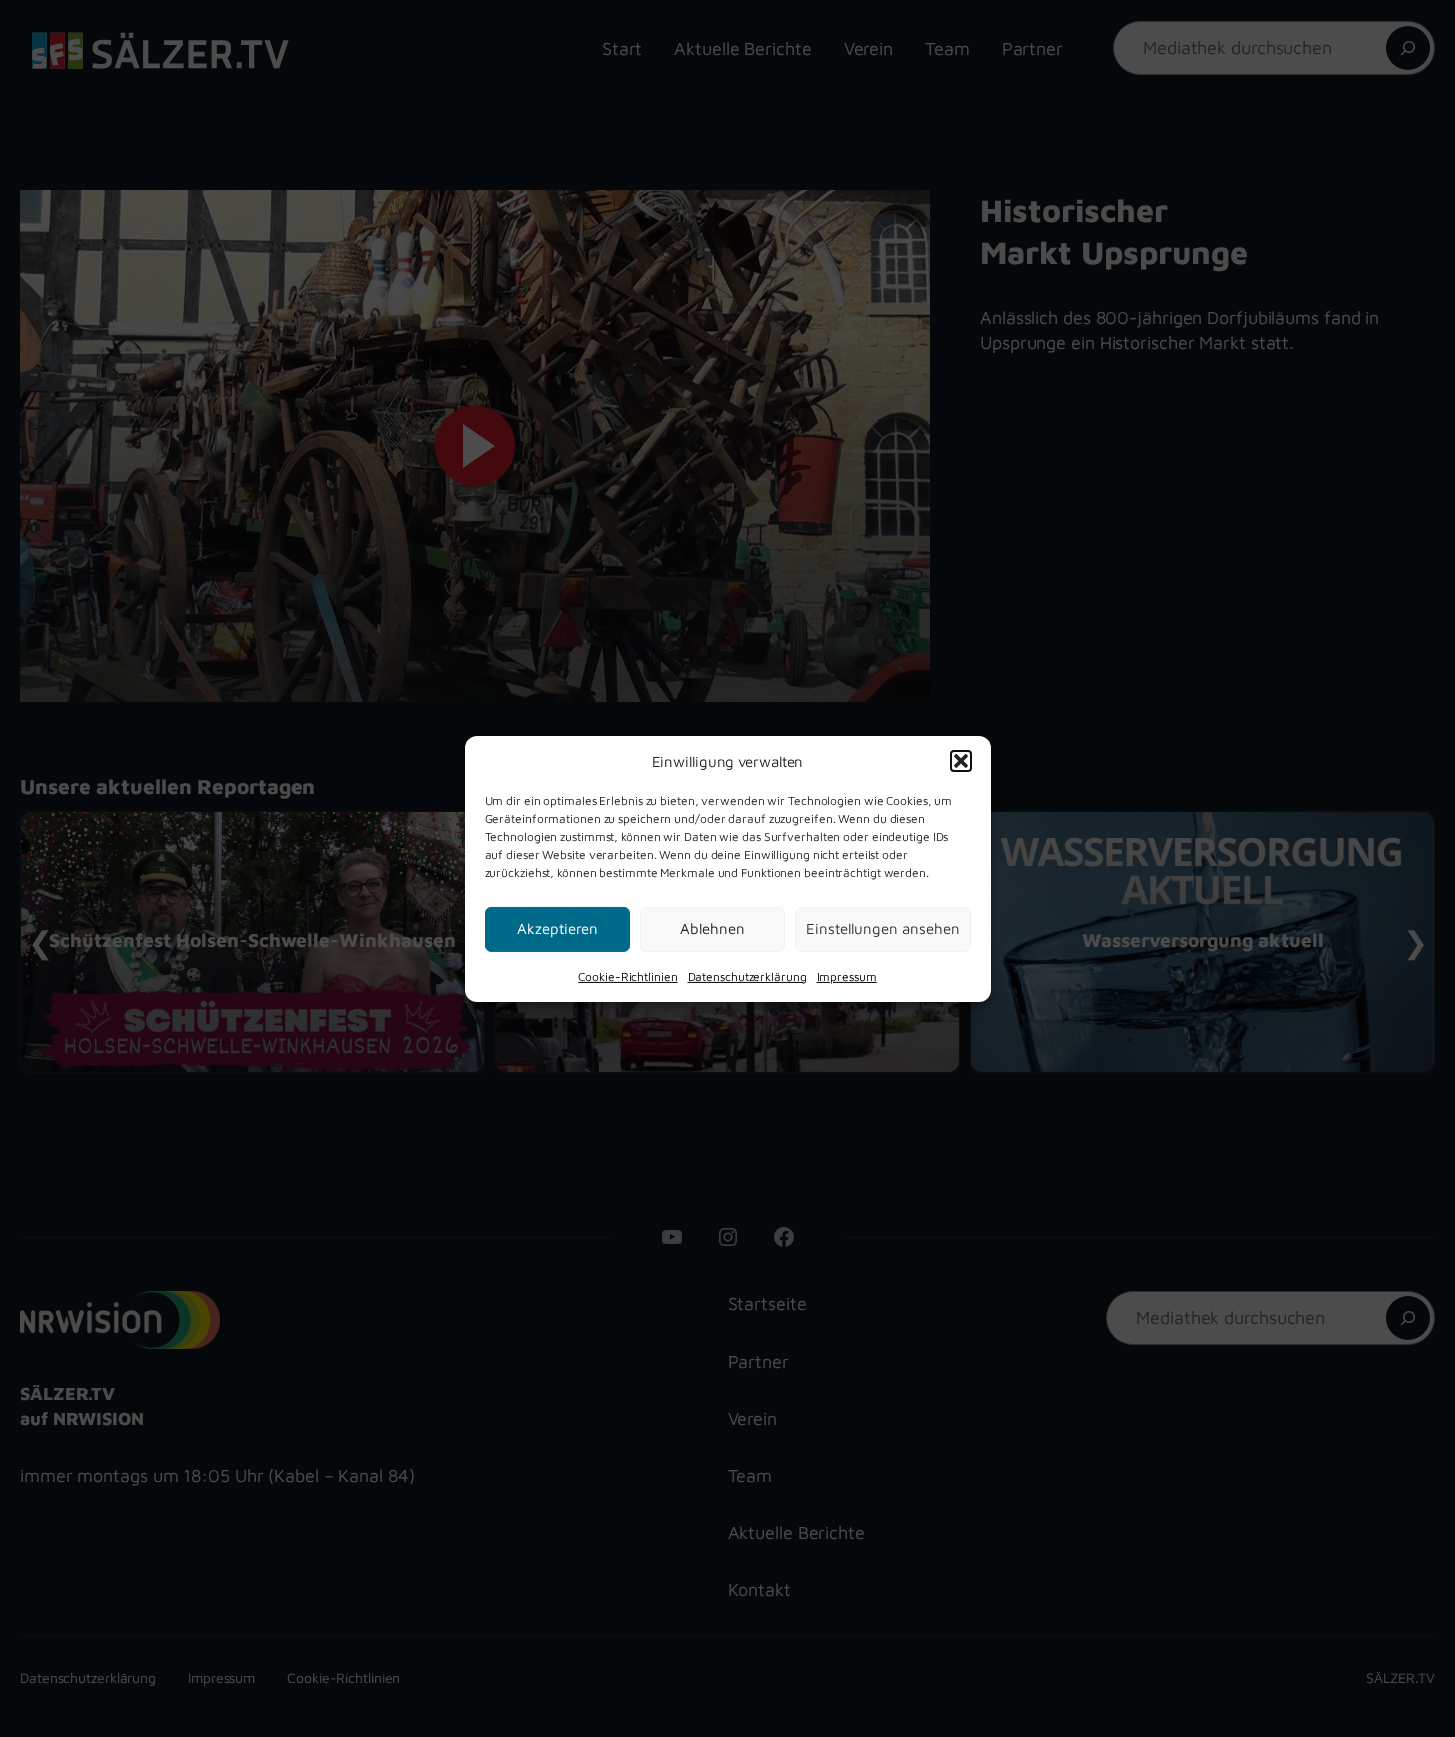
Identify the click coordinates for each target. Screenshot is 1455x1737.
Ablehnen (712, 928)
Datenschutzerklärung (747, 975)
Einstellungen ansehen (883, 928)
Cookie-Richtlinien (627, 975)
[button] (961, 761)
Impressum (847, 975)
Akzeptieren (557, 928)
